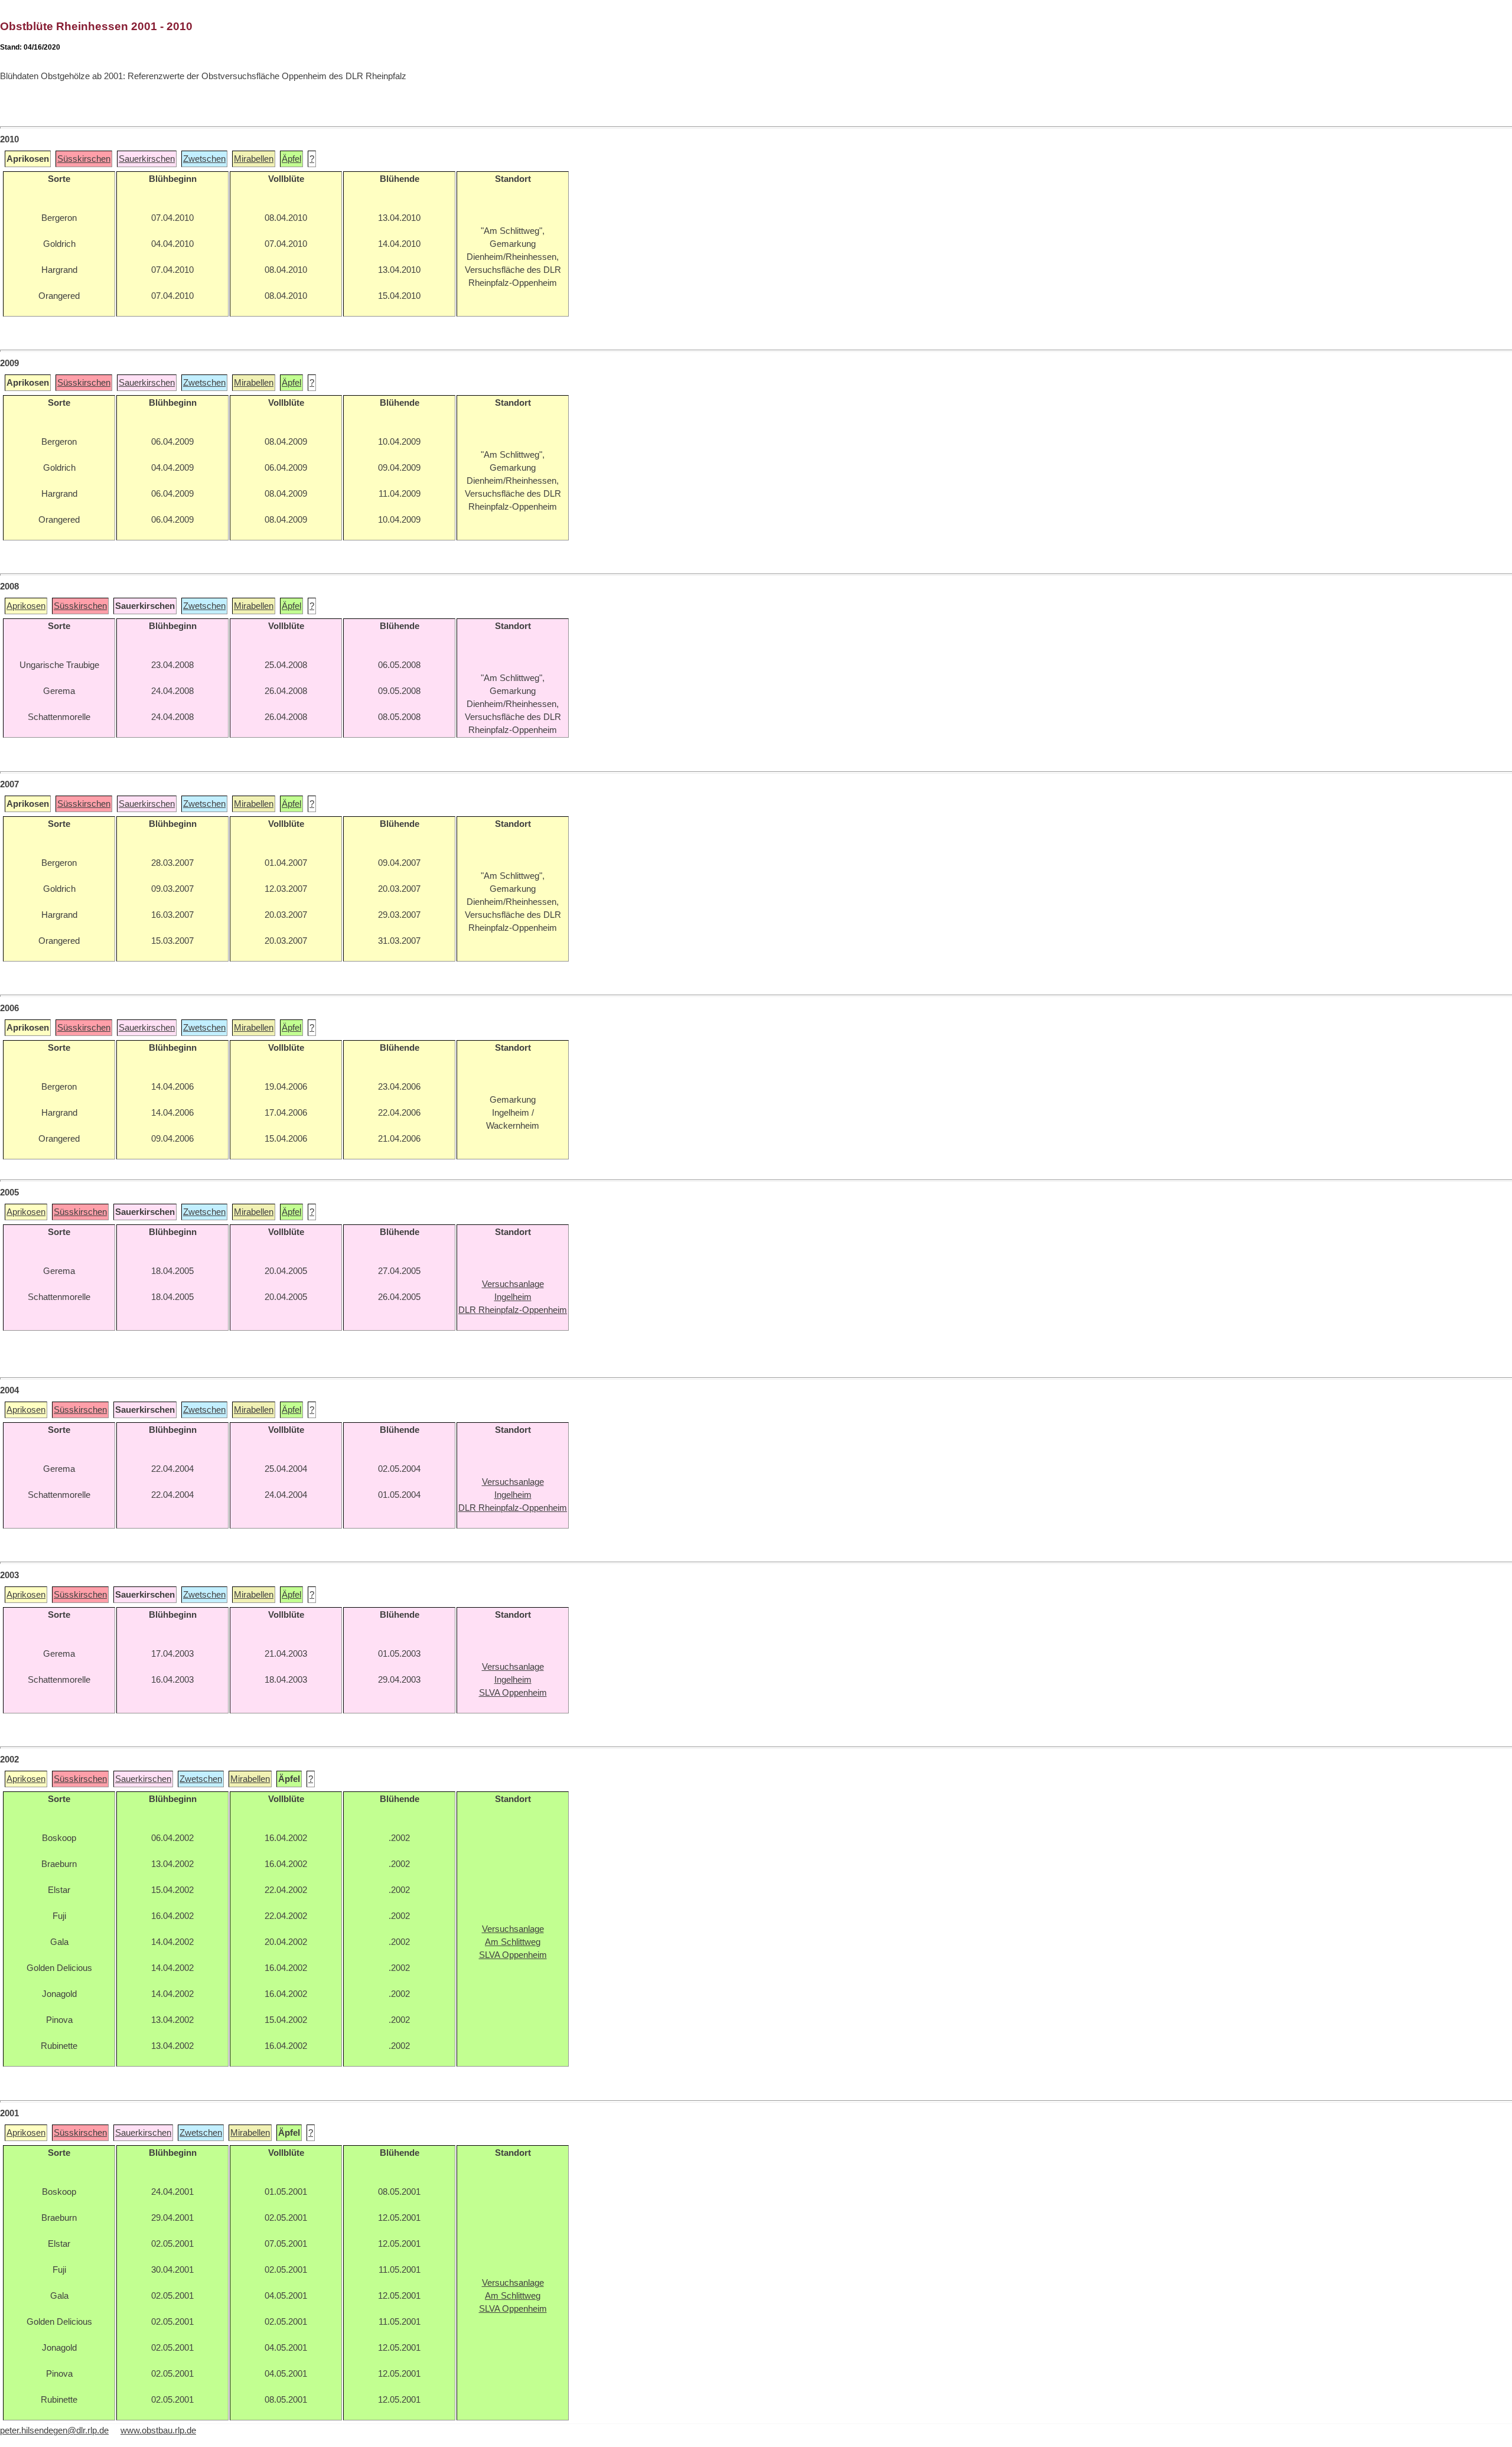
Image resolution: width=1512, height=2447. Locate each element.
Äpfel (291, 159)
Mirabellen (254, 159)
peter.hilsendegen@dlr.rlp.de (54, 2430)
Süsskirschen (84, 159)
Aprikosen (26, 606)
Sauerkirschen (147, 159)
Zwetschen (204, 159)
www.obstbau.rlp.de (158, 2430)
